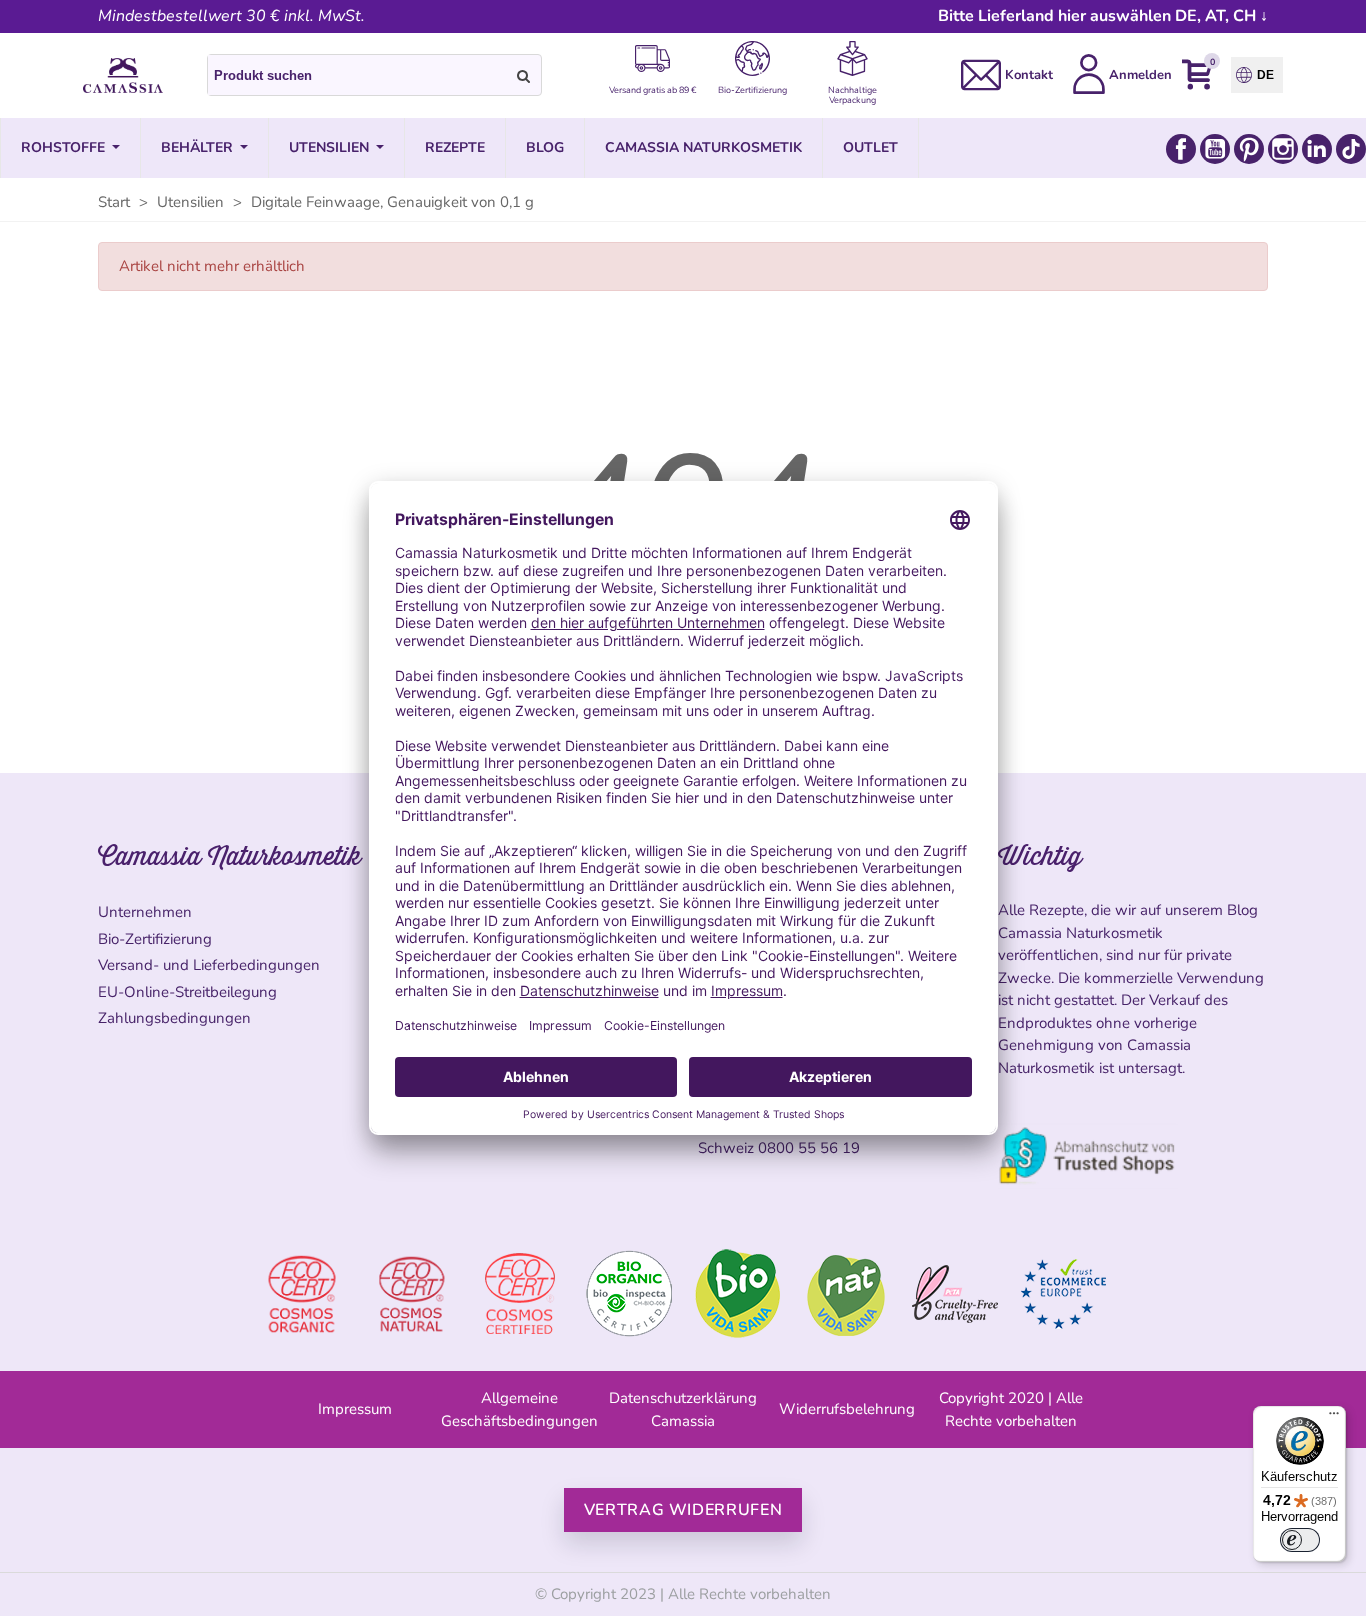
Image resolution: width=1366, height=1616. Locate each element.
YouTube (1215, 149)
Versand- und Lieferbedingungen (209, 965)
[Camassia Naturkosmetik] (123, 76)
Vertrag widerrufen (683, 1510)
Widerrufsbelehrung (847, 1409)
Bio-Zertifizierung (155, 939)
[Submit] (524, 75)
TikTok (1351, 149)
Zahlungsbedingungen (174, 1018)
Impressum (355, 1409)
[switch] (1300, 1540)
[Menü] (1334, 1418)
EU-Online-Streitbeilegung (187, 992)
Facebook (1181, 149)
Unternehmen (145, 912)
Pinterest (1249, 149)
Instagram (1283, 149)
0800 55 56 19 (809, 1148)
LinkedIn (1317, 149)
